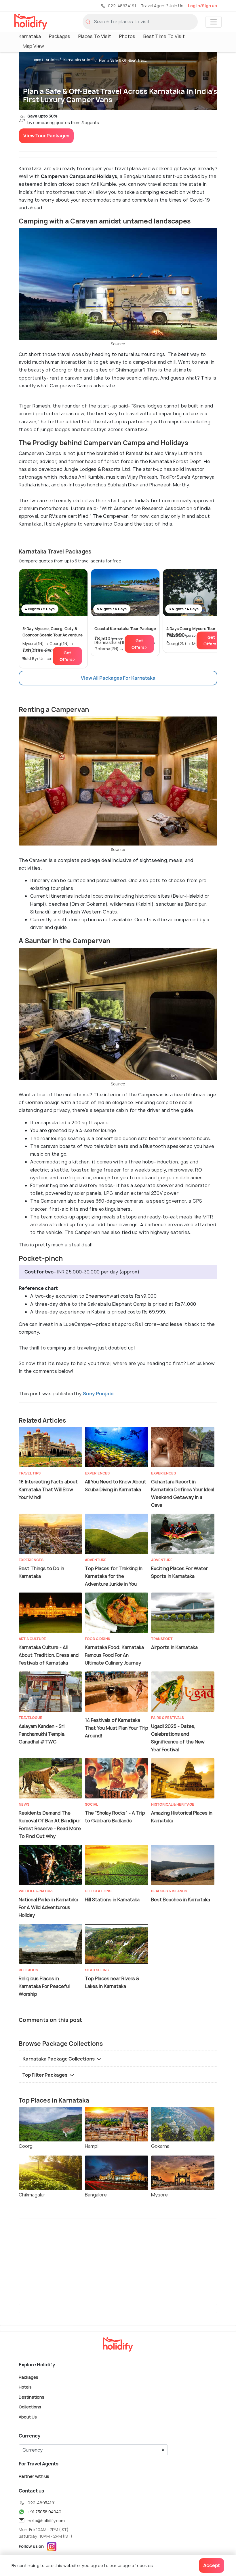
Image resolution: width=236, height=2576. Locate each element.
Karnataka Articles (79, 60)
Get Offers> (67, 656)
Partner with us (34, 2476)
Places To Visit (95, 36)
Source (118, 344)
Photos (127, 36)
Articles (52, 60)
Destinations (32, 2397)
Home (36, 60)
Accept (212, 2565)
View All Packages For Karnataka (118, 678)
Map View (33, 46)
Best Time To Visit (164, 36)
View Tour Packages (46, 136)
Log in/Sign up (202, 6)
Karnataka (30, 36)
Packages (60, 36)
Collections (30, 2407)
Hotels (25, 2387)
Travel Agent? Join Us (162, 6)
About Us (28, 2417)
